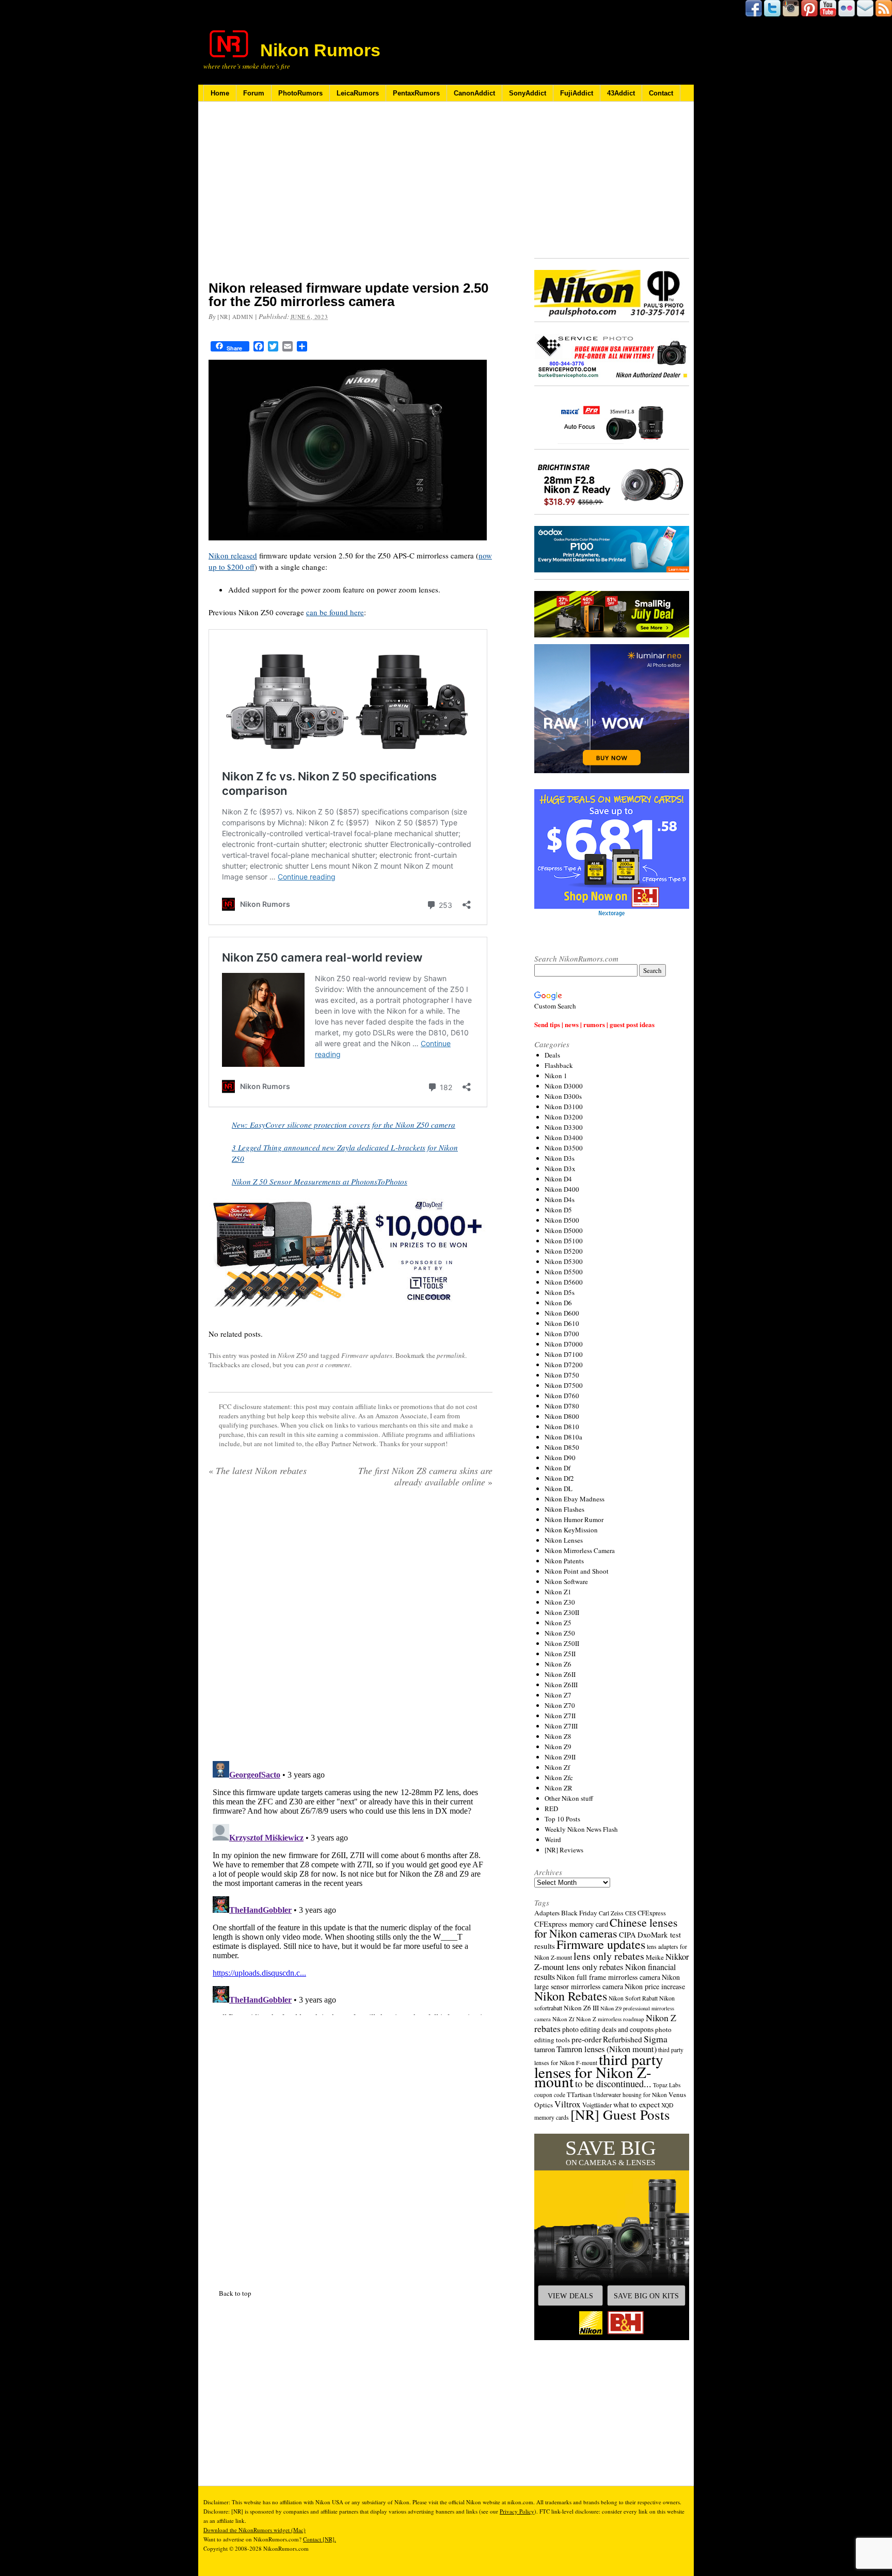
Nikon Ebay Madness (575, 1499)
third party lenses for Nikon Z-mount (599, 2070)
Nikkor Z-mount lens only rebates (612, 1962)
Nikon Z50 (292, 1355)
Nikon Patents (564, 1561)
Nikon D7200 (564, 1365)
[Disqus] (351, 1886)
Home (220, 93)
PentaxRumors (416, 93)
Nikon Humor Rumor (574, 1519)
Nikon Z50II (562, 1643)
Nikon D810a (563, 1437)
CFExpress (652, 1913)
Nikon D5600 (564, 1282)
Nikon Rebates (571, 1996)
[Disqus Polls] (351, 1628)
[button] (612, 2237)
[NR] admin (235, 317)
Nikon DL (559, 1489)
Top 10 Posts (562, 1819)
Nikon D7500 (564, 1385)
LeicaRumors (358, 93)
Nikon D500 (562, 1220)
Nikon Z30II (562, 1612)
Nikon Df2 (559, 1478)
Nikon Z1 (558, 1592)
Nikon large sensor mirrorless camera (607, 1982)
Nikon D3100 (564, 1107)
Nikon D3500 (564, 1148)
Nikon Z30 (560, 1602)
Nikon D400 (562, 1189)
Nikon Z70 (560, 1705)
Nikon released (233, 555)
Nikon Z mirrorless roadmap (610, 2019)
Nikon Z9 (558, 1747)
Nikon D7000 (564, 1344)
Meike (655, 1957)
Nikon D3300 (564, 1127)
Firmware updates (367, 1355)
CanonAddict (474, 93)
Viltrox (568, 2104)
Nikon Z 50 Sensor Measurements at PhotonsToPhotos (320, 1181)
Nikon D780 (562, 1406)
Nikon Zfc (559, 1778)
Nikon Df (557, 1468)
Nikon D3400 (564, 1138)
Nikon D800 (562, 1416)
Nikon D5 (558, 1210)
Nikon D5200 (564, 1251)
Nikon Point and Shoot (577, 1571)
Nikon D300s (563, 1096)
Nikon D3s (560, 1158)
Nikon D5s (560, 1292)
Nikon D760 (562, 1396)
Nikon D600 (562, 1313)
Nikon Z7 (558, 1695)
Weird (553, 1839)
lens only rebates (609, 1956)
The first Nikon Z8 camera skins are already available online (425, 1476)
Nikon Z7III (561, 1726)
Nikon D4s (560, 1199)
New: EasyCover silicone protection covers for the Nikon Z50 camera (344, 1125)
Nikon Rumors (320, 50)
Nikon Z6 (558, 1664)
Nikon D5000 (564, 1230)
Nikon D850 (562, 1447)
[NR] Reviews (564, 1850)
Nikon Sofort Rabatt (633, 1998)
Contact (661, 93)
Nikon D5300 (564, 1261)
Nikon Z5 (558, 1623)
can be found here (335, 612)
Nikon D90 (560, 1458)
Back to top (235, 2293)
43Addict (621, 93)
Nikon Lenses (564, 1540)
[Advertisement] (351, 198)
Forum (254, 93)
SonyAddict (528, 93)
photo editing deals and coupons (608, 2029)
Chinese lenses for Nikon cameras (606, 1928)
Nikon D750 (562, 1375)
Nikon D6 (558, 1303)
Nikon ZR (559, 1788)
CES (631, 1913)
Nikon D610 (562, 1323)
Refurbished (623, 2039)
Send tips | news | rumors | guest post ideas (594, 1024)
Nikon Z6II (560, 1674)
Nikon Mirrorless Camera (580, 1550)
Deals (552, 1055)
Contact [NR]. (320, 2539)
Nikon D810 (562, 1427)
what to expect (636, 2104)
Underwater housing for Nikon (630, 2095)
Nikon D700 (562, 1334)
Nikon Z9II (560, 1757)
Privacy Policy (517, 2511)
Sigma (656, 2039)
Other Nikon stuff (569, 1798)
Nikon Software (566, 1581)
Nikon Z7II (560, 1716)
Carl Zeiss (611, 1913)
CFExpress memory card (571, 1924)
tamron (545, 2049)
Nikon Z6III (561, 1685)
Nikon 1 (556, 1076)
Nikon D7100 (564, 1354)
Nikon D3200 (564, 1117)
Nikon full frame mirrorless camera (608, 1977)
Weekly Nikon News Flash (581, 1829)
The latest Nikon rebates (258, 1470)
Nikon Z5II (560, 1654)
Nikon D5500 (564, 1272)
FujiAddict (577, 93)
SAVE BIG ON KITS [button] (646, 2296)
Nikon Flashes (564, 1509)
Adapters (547, 1913)
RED (551, 1809)
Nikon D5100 (564, 1241)
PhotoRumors (300, 93)
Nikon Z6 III (581, 2008)
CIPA (627, 1934)
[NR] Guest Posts (620, 2114)
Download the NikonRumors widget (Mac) (254, 2530)
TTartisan (579, 2094)
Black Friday (579, 1913)
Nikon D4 (558, 1179)
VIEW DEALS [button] (570, 2296)
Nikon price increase (655, 1986)
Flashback (559, 1065)
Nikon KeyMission (571, 1530)
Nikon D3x (560, 1169)
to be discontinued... (613, 2084)
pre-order (586, 2039)
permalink (451, 1355)
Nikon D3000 (564, 1086)
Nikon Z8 (558, 1736)
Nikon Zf (557, 1767)
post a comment (328, 1365)
